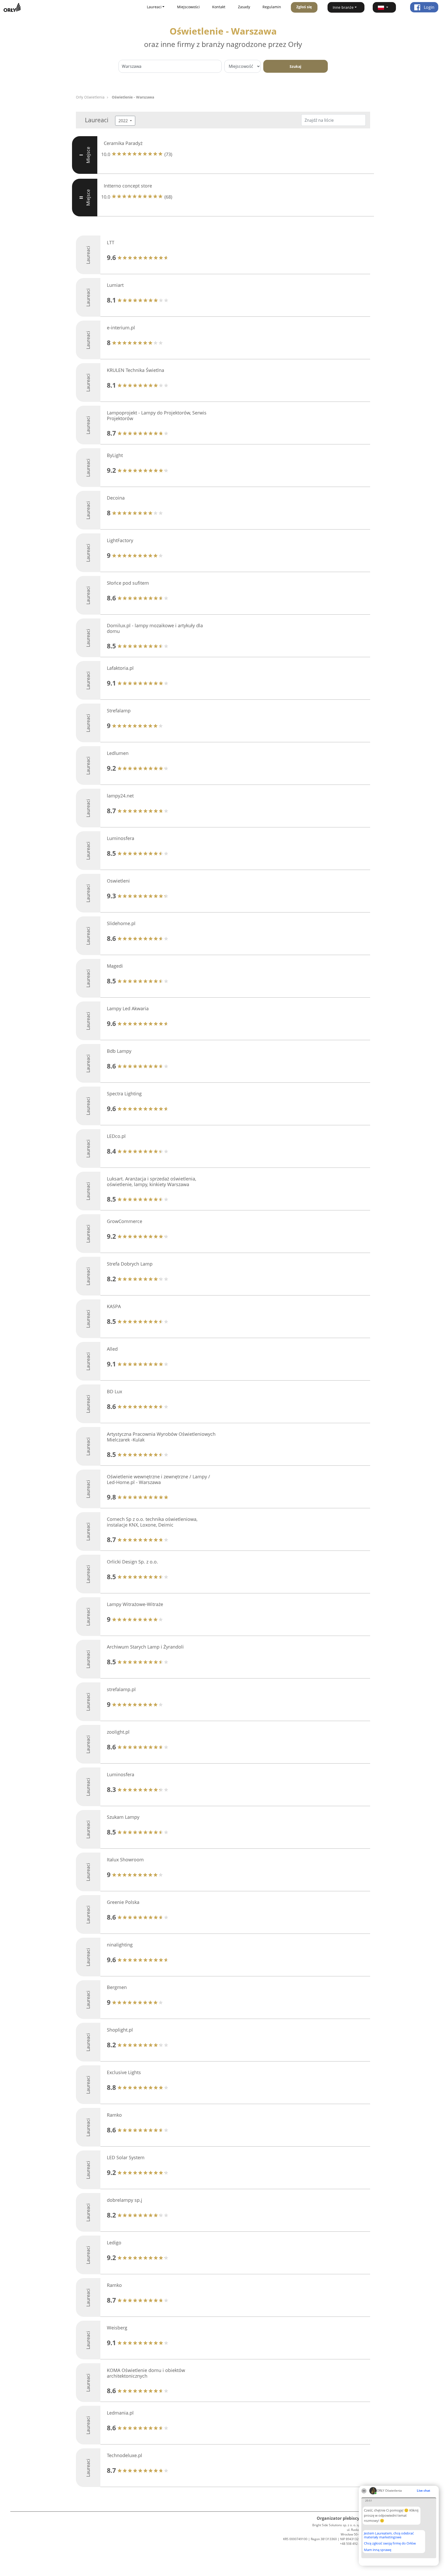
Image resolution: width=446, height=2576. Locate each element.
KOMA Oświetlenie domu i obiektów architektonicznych (146, 2373)
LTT (111, 242)
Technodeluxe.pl (125, 2455)
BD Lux (114, 1391)
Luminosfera (121, 838)
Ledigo (114, 2243)
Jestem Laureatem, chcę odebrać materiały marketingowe (389, 2535)
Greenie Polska (123, 1902)
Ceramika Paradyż (123, 143)
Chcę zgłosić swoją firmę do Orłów (390, 2544)
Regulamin (272, 7)
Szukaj (295, 66)
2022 (124, 121)
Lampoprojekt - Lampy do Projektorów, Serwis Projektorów (157, 415)
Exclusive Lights (124, 2072)
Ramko (114, 2115)
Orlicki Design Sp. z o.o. (132, 1562)
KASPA (114, 1306)
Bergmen (117, 1987)
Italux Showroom (125, 1860)
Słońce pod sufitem (128, 583)
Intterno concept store (128, 186)
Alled (112, 1349)
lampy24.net (120, 796)
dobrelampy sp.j (125, 2200)
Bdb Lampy (119, 1051)
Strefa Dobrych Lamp (130, 1264)
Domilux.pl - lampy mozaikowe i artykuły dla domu (155, 628)
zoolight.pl (118, 1732)
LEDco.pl (116, 1136)
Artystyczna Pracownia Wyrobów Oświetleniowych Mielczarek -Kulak (161, 1437)
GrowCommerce (125, 1221)
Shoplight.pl (120, 2030)
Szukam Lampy (123, 1817)
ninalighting (120, 1945)
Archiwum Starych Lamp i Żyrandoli (145, 1647)
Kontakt (219, 7)
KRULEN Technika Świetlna (136, 370)
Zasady (244, 7)
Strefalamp (119, 711)
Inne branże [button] (343, 7)
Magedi (115, 966)
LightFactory (120, 540)
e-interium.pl (121, 328)
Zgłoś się (304, 7)
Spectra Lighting (124, 1094)
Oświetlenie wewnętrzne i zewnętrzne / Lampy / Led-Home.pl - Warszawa (158, 1479)
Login (429, 7)
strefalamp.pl (121, 1689)
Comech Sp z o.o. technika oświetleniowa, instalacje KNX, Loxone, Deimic (152, 1522)
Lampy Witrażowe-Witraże (135, 1604)
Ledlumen (118, 753)
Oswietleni (118, 881)
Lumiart (115, 285)
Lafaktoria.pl (120, 668)
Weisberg (117, 2328)
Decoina (116, 498)
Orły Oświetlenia (90, 97)
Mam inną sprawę (378, 2550)
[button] (384, 7)
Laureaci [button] (154, 7)
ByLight (115, 455)
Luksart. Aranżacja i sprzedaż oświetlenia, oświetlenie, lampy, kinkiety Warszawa (152, 1181)
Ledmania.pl (120, 2413)
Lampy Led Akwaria (128, 1008)
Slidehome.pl (121, 923)
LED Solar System (126, 2157)
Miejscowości (188, 7)
